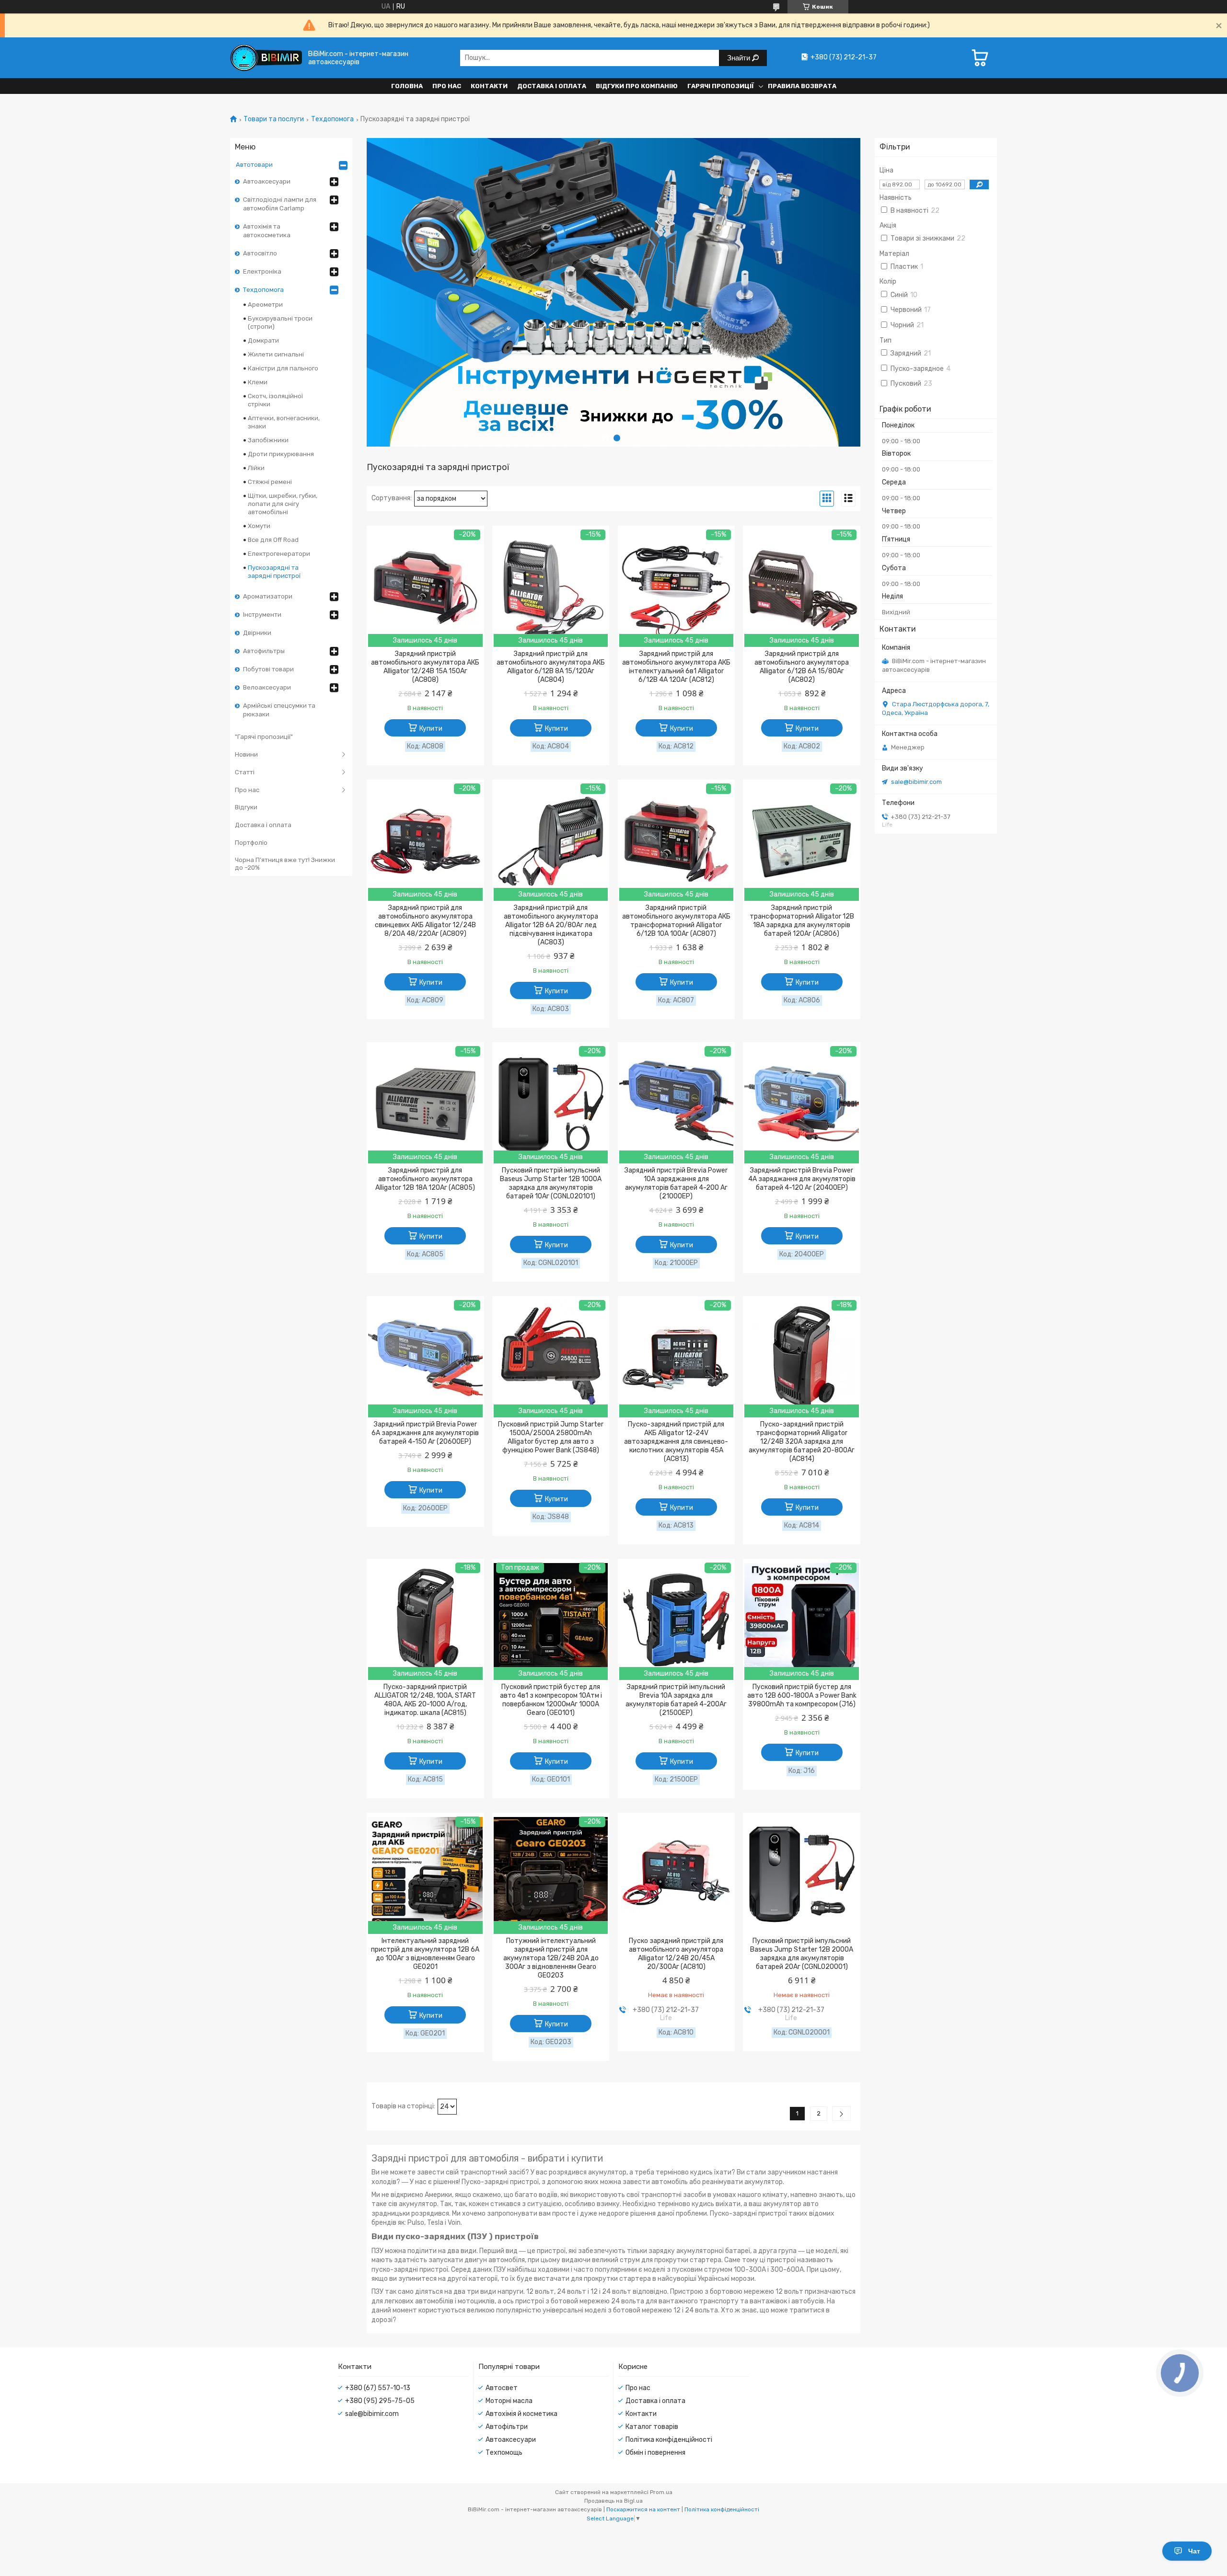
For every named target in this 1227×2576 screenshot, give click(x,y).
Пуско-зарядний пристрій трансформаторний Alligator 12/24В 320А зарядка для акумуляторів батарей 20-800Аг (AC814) (802, 1442)
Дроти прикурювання (281, 454)
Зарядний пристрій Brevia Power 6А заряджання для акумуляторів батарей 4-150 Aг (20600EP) (425, 1433)
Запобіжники (268, 440)
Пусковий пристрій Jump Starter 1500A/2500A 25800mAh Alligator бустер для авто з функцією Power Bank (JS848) (551, 1437)
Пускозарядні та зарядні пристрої (274, 572)
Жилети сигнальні (276, 354)
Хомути (259, 526)
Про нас (447, 86)
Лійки (256, 468)
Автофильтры (264, 651)
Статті (245, 772)
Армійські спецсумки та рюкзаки (279, 710)
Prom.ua (661, 2492)
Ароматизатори (268, 596)
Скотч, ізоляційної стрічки (275, 400)
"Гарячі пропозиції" (264, 737)
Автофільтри (507, 2427)
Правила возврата (802, 86)
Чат (1194, 2551)
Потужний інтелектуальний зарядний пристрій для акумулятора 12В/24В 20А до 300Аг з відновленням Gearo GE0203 (551, 1958)
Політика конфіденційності (669, 2440)
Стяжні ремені (270, 482)
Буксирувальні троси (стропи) (280, 322)
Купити (431, 729)
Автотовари (254, 165)
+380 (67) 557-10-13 (378, 2388)
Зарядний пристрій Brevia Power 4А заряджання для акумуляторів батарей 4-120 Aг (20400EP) (802, 1179)
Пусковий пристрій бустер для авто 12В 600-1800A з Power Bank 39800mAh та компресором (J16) (802, 1696)
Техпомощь (504, 2453)
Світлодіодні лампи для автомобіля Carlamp (280, 204)
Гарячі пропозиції (721, 86)
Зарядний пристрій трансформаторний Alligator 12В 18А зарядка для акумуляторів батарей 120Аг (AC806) (802, 921)
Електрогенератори (279, 554)
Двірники (257, 633)
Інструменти (262, 615)
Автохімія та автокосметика (267, 231)
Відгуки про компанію (637, 86)
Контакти (489, 86)
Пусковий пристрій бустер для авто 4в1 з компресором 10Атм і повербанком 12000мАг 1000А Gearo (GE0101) (551, 1700)
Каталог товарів (652, 2427)
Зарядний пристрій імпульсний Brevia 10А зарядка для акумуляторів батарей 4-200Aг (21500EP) (676, 1700)
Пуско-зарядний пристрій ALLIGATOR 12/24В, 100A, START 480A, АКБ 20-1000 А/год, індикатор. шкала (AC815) (425, 1700)
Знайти (740, 58)
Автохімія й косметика (521, 2414)
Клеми (258, 382)
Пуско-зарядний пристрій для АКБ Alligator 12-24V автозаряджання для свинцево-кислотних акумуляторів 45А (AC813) (676, 1442)
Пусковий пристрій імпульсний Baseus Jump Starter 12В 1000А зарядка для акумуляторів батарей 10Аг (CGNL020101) (551, 1183)
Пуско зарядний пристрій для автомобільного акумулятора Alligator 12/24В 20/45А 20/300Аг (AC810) (676, 1954)
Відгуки (246, 807)
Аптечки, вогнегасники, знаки (284, 422)
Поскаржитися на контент (643, 2509)
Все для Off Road (273, 540)
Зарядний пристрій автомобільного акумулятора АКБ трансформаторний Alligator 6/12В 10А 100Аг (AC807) (676, 921)
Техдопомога (332, 119)
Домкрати (263, 340)
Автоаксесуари (267, 181)
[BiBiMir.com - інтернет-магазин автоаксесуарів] (266, 58)
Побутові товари (268, 669)
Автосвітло (260, 253)
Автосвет (502, 2388)
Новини (246, 754)
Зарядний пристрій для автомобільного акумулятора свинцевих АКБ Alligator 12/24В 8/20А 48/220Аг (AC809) (425, 921)
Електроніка (262, 271)
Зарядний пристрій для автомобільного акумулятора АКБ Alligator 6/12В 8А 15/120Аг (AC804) (551, 667)
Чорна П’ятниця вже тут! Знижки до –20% (285, 864)
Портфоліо (251, 843)
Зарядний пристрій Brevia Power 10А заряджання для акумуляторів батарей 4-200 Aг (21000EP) (676, 1183)
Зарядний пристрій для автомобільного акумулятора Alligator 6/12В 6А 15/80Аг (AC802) (802, 667)
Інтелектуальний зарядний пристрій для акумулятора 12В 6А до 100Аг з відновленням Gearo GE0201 (425, 1954)
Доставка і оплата (552, 86)
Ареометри (265, 305)
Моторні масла (509, 2401)
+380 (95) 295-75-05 (380, 2401)
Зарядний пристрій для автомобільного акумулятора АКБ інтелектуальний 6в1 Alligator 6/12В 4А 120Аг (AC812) (676, 667)
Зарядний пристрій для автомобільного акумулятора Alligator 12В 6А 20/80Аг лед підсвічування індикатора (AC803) (551, 925)
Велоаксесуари (267, 687)
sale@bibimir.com (916, 782)
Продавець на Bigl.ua (613, 2501)
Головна (407, 86)
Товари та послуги (274, 119)
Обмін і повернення (655, 2453)
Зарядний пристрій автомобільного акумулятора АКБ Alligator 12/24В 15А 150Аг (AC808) (425, 667)
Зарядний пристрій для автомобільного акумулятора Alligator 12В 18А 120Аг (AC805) (425, 1179)
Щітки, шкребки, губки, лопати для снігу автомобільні (283, 504)
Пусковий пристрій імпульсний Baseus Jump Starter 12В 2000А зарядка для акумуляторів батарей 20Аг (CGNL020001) (802, 1954)
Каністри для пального (283, 368)
